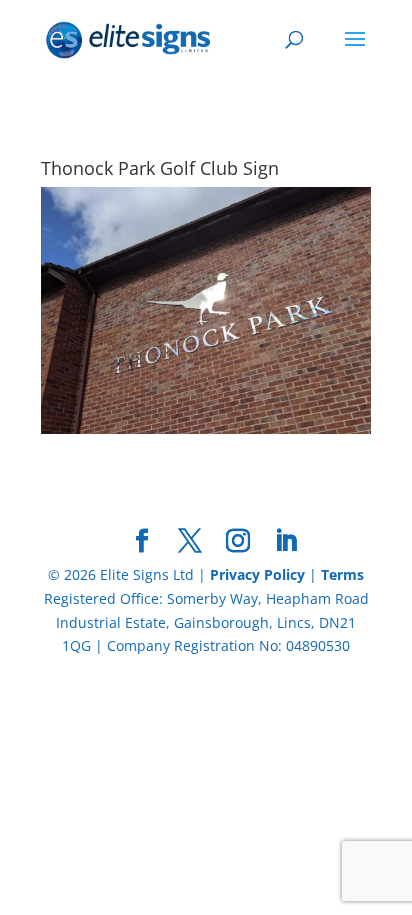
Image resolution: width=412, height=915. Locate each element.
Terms (342, 574)
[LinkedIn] (286, 541)
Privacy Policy (257, 574)
